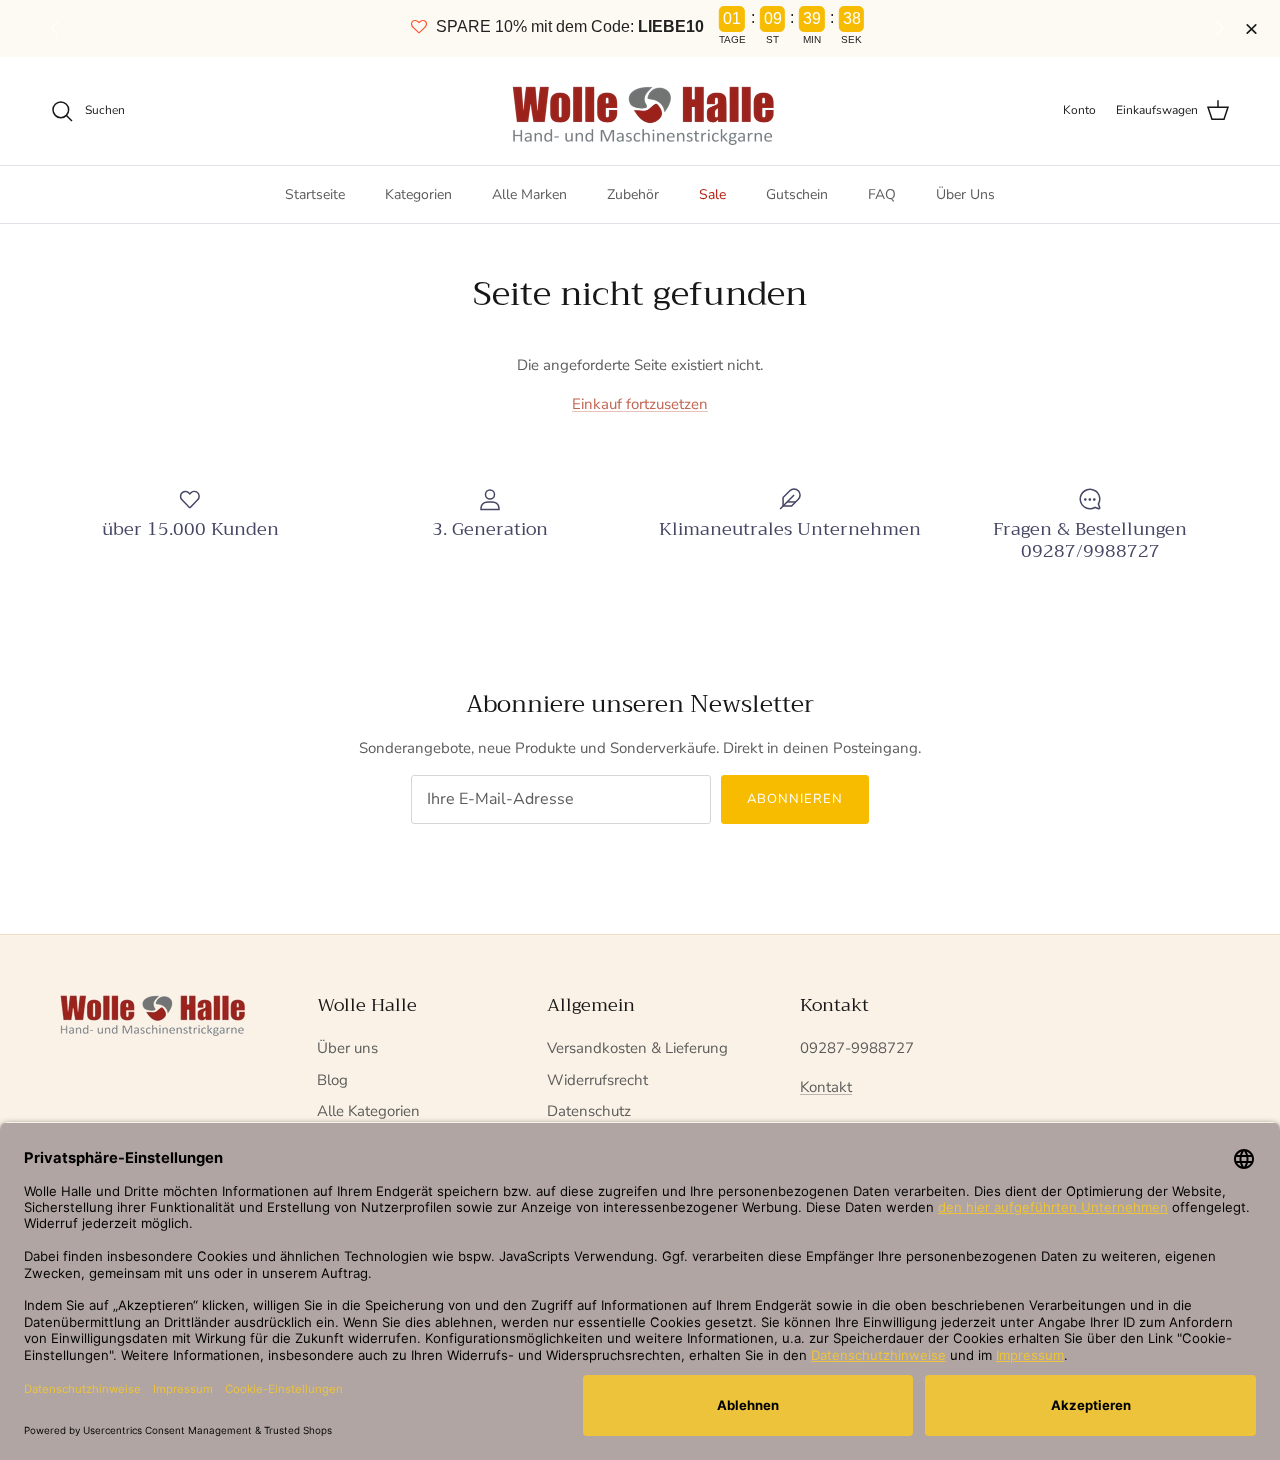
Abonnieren (795, 799)
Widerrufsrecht (597, 1080)
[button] (1222, 29)
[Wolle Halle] (640, 111)
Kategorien (418, 194)
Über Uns (965, 194)
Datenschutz (589, 1111)
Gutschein (797, 194)
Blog (332, 1080)
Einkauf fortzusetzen (640, 404)
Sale (712, 194)
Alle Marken (529, 194)
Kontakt (826, 1087)
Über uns (347, 1048)
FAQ (882, 194)
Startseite (315, 194)
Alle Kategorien (368, 1111)
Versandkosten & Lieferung (637, 1048)
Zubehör (633, 194)
